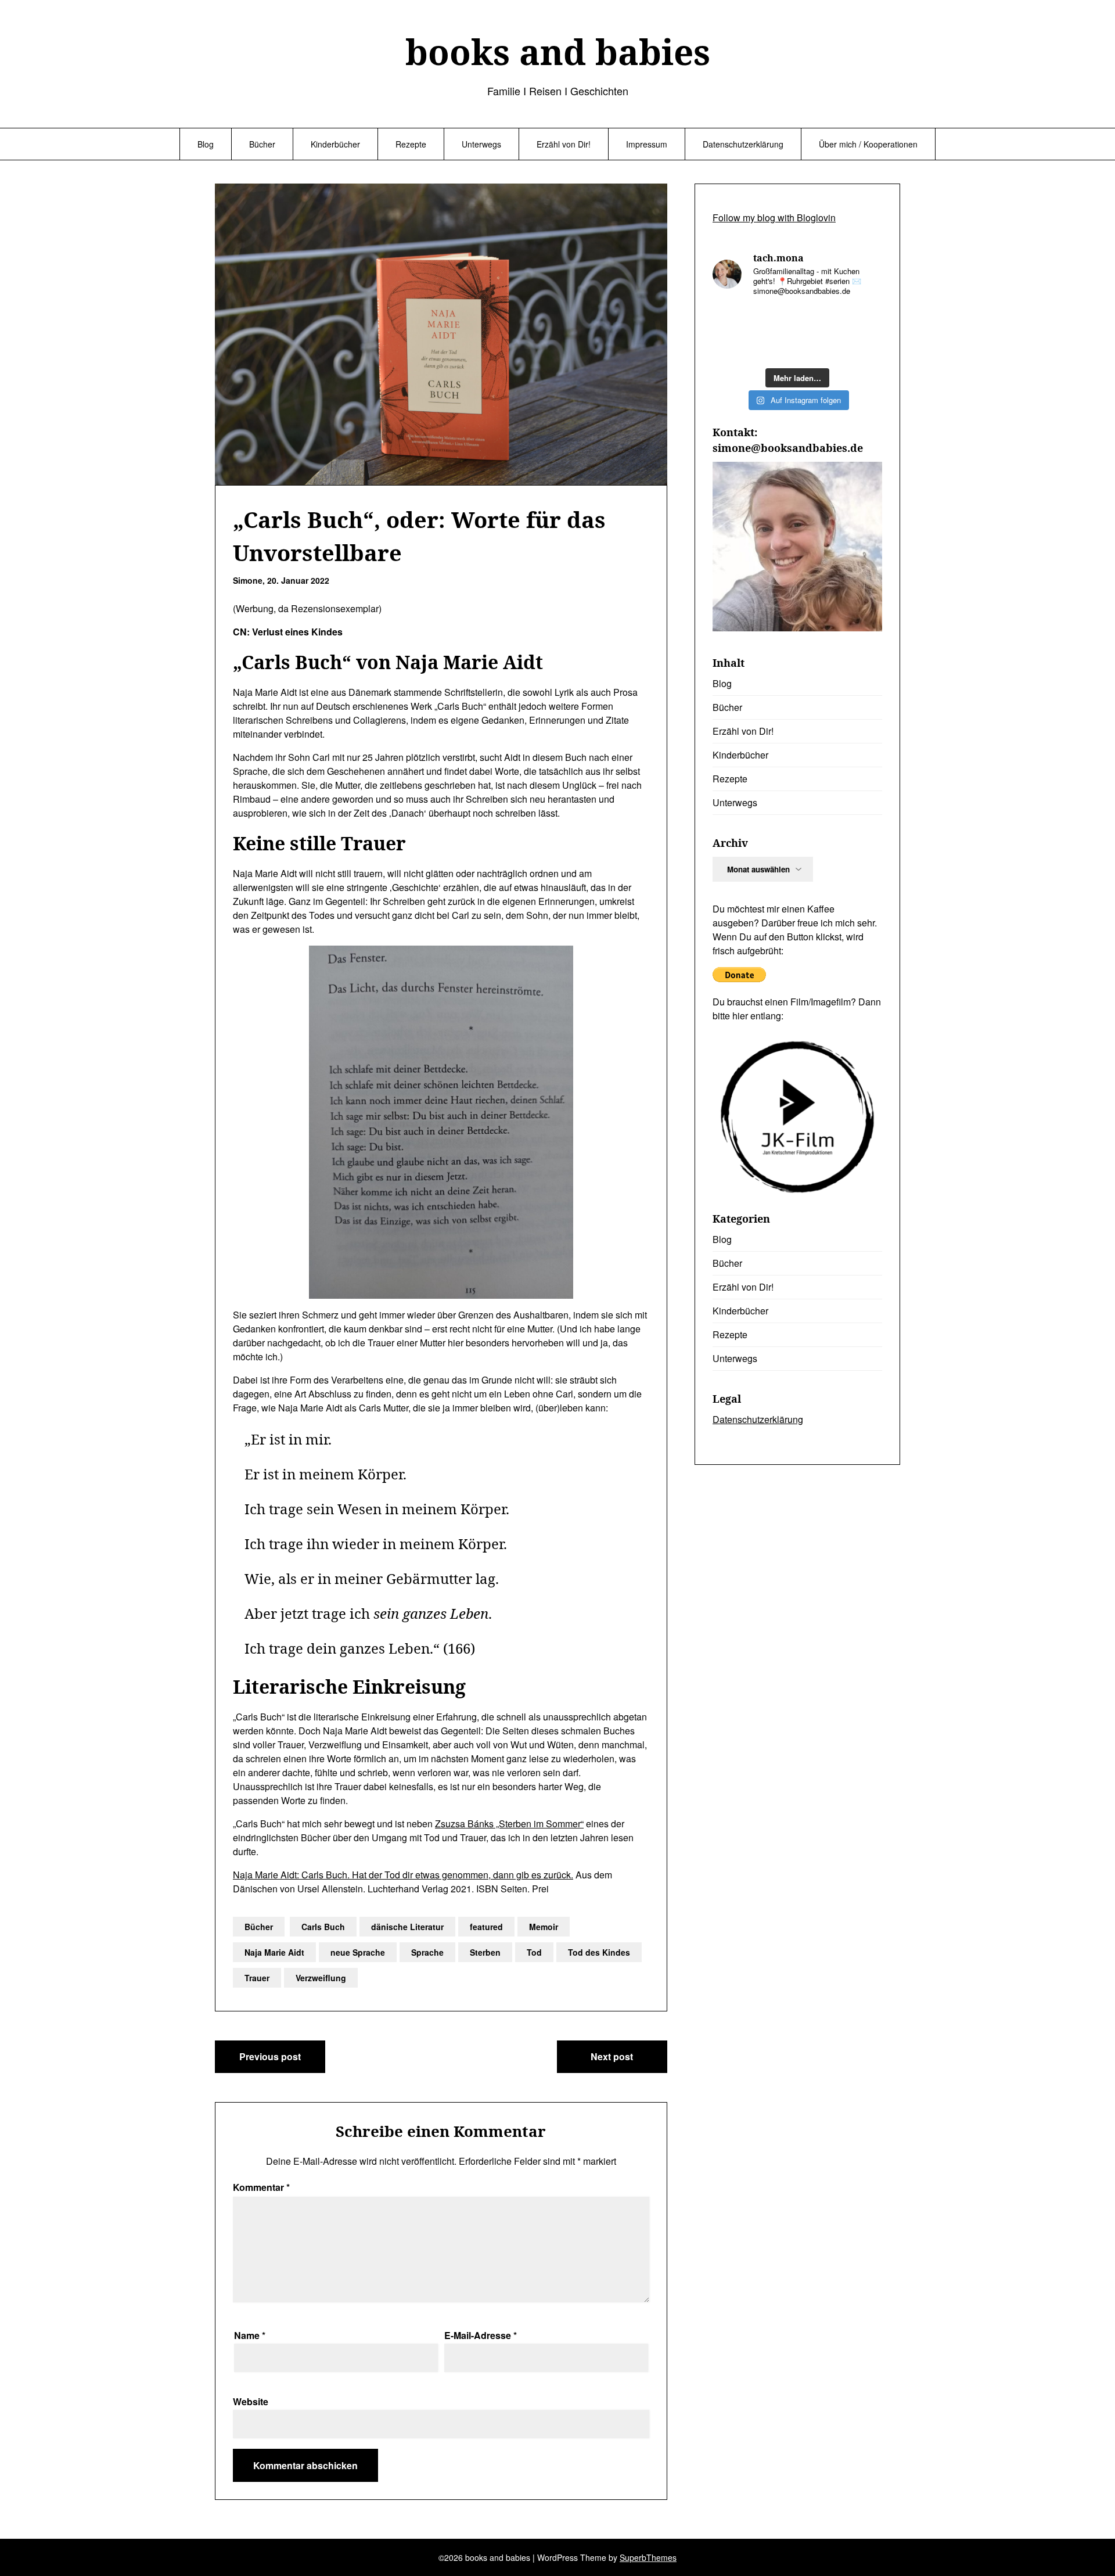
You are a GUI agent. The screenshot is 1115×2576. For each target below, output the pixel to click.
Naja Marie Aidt (274, 1952)
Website (251, 2401)
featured (486, 1927)
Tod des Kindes (599, 1952)
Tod (534, 1952)
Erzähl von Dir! (564, 144)
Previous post (270, 2056)
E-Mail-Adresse (481, 2335)
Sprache (427, 1952)
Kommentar (261, 2187)
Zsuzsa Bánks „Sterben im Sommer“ (509, 1824)
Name (250, 2335)
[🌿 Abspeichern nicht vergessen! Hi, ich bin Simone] (863, 348)
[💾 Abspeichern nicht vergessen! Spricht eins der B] (819, 320)
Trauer (257, 1978)
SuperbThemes (648, 2557)
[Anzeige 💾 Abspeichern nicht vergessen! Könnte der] (732, 320)
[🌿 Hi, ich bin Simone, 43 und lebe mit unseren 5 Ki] (732, 348)
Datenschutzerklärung (743, 144)
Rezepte (411, 144)
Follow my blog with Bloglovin (774, 218)
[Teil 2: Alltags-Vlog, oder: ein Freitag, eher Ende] (775, 348)
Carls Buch (323, 1927)
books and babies (558, 52)
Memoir (544, 1927)
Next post (612, 2056)
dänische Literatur (407, 1927)
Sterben (485, 1952)
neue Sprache (358, 1952)
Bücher (262, 144)
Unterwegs (481, 144)
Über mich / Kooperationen (868, 144)
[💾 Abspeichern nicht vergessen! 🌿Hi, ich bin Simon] (775, 320)
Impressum (647, 144)
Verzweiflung (321, 1978)
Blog (206, 144)
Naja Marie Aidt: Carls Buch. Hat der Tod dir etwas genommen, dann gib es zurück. (403, 1875)
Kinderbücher (335, 144)
